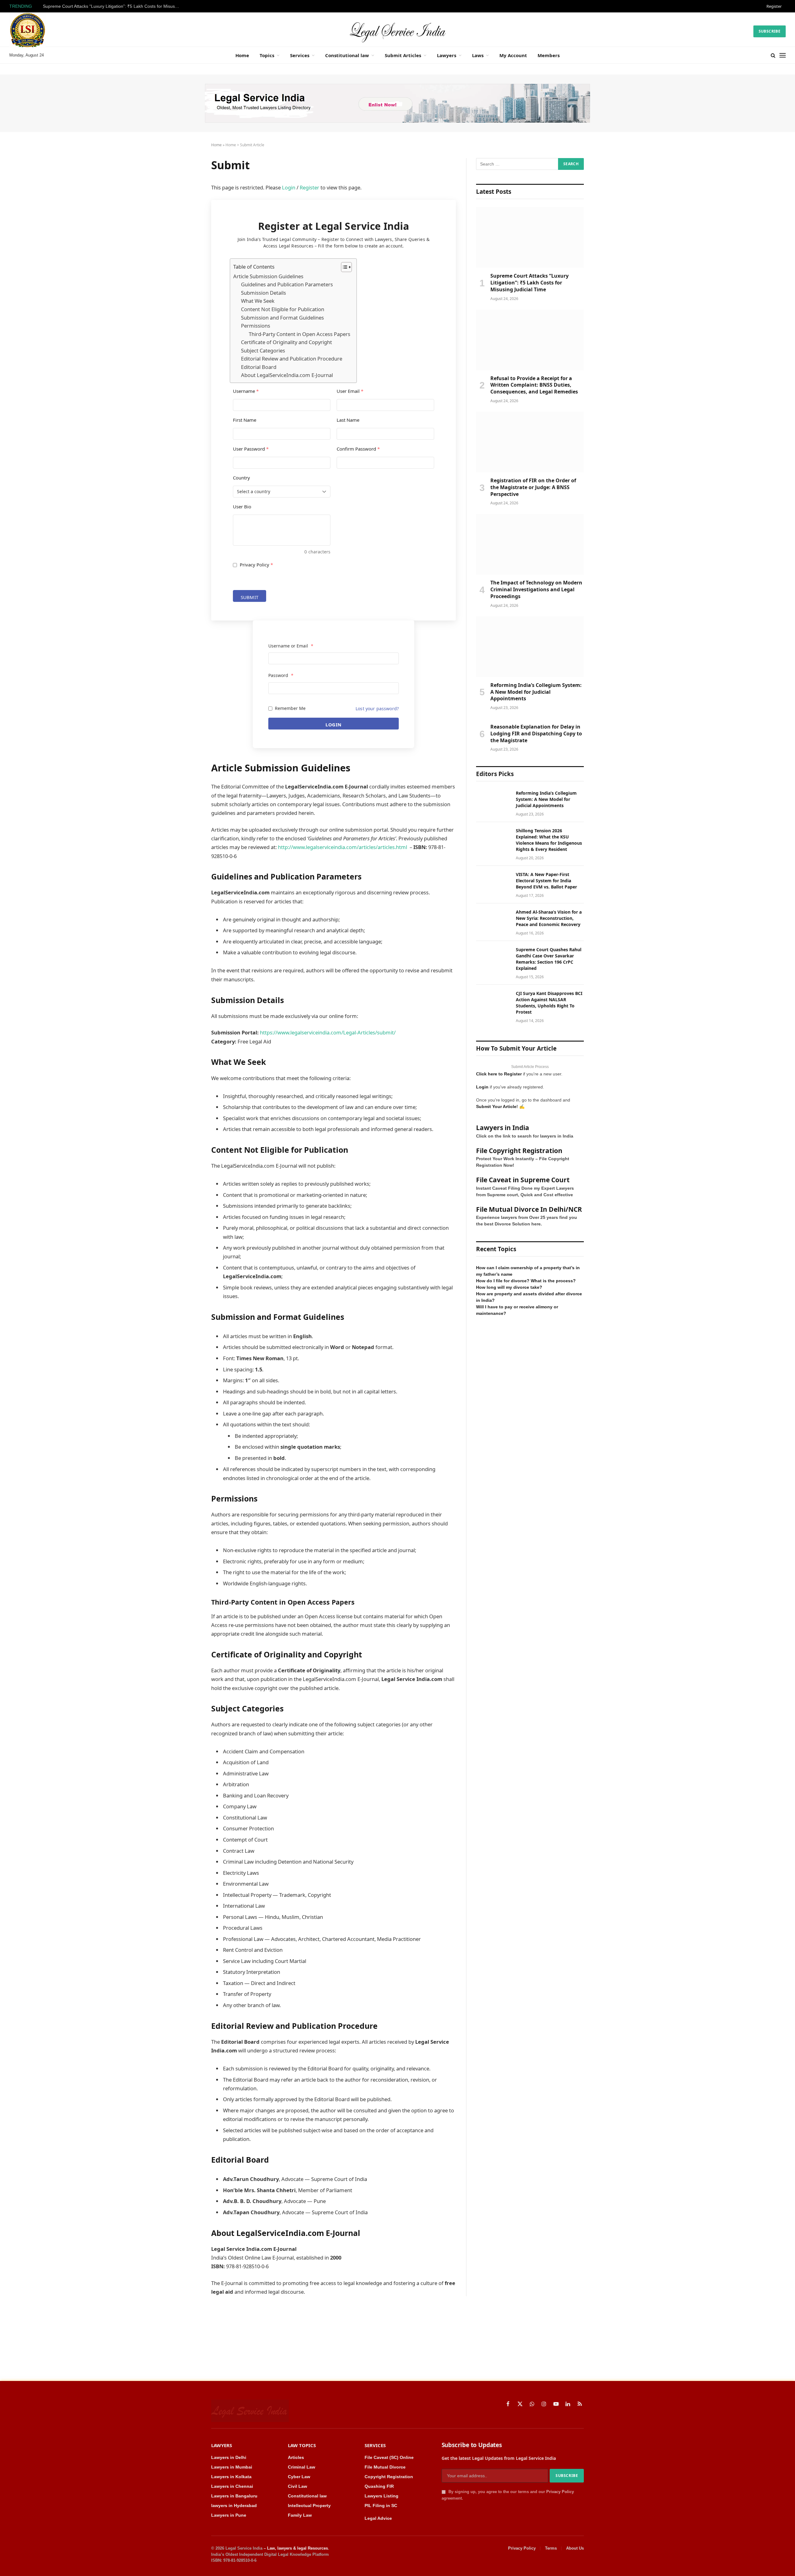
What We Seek (258, 301)
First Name (245, 420)
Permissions (256, 326)
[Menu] (783, 55)
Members (549, 55)
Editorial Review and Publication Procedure (292, 359)
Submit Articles (403, 55)
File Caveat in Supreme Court (523, 1180)
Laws (478, 55)
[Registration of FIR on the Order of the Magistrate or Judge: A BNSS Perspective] (530, 442)
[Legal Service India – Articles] (397, 31)
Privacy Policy (256, 565)
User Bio (242, 507)
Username (246, 391)
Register (774, 6)
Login (289, 187)
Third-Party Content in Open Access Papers (300, 334)
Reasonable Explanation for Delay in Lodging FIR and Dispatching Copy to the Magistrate (536, 734)
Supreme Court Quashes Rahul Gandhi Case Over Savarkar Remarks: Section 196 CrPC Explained (549, 959)
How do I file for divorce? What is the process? (526, 1281)
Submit (250, 597)
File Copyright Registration (519, 1151)
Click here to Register (499, 1074)
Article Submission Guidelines (268, 276)
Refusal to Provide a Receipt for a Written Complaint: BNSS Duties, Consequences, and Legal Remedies (534, 385)
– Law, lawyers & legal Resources (296, 2548)
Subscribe (770, 31)
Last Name (348, 420)
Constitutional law (347, 55)
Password (281, 675)
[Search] (773, 55)
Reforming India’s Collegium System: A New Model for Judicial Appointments (536, 692)
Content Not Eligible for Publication (283, 309)
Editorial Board (259, 367)
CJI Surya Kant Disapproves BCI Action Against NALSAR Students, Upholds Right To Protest (549, 1003)
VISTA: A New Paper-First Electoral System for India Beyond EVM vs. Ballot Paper (546, 881)
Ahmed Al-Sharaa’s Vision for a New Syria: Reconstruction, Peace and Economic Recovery (549, 918)
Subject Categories (263, 350)
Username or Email (291, 646)
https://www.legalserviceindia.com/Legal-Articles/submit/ (328, 1032)
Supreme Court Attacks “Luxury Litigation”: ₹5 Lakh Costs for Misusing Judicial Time (113, 6)
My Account (513, 55)
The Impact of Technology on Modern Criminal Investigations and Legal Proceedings (536, 590)
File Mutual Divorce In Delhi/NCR (529, 1209)
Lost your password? (377, 709)
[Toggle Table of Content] (343, 267)
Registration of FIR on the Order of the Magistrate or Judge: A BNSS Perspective (533, 487)
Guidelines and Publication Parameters (287, 284)
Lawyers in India (503, 1128)
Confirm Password (358, 449)
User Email (350, 391)
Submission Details (263, 293)
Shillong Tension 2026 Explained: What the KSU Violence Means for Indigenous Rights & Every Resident (549, 840)
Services (300, 55)
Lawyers (447, 55)
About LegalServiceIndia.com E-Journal (287, 375)
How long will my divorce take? (509, 1287)
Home (242, 55)
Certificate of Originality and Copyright (286, 342)
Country (241, 478)
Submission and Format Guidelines (282, 318)
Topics (267, 55)
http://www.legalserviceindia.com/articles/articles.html (343, 847)
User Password (251, 449)
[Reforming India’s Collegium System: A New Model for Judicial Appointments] (530, 647)
